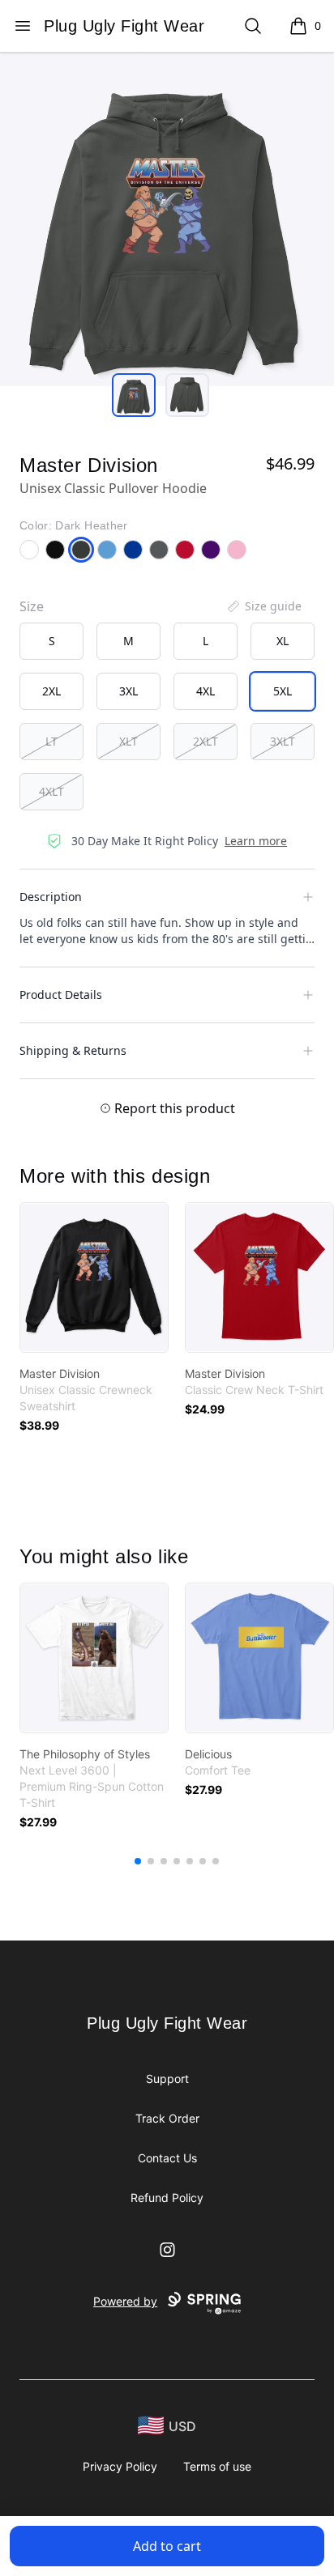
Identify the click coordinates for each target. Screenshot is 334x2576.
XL (283, 641)
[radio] (51, 641)
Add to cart (167, 2546)
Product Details (61, 995)
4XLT (51, 791)
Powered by (125, 2301)
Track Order (167, 2118)
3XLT (283, 741)
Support (167, 2079)
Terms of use (217, 2466)
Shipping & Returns (73, 1050)
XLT (128, 741)
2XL (51, 691)
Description (51, 897)
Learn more (256, 841)
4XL (206, 691)
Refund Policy (167, 2198)
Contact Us (167, 2158)
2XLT (206, 741)
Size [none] (32, 606)
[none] (263, 606)
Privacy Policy (120, 2466)
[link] (94, 1277)
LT (51, 741)
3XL (128, 691)
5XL (283, 691)
